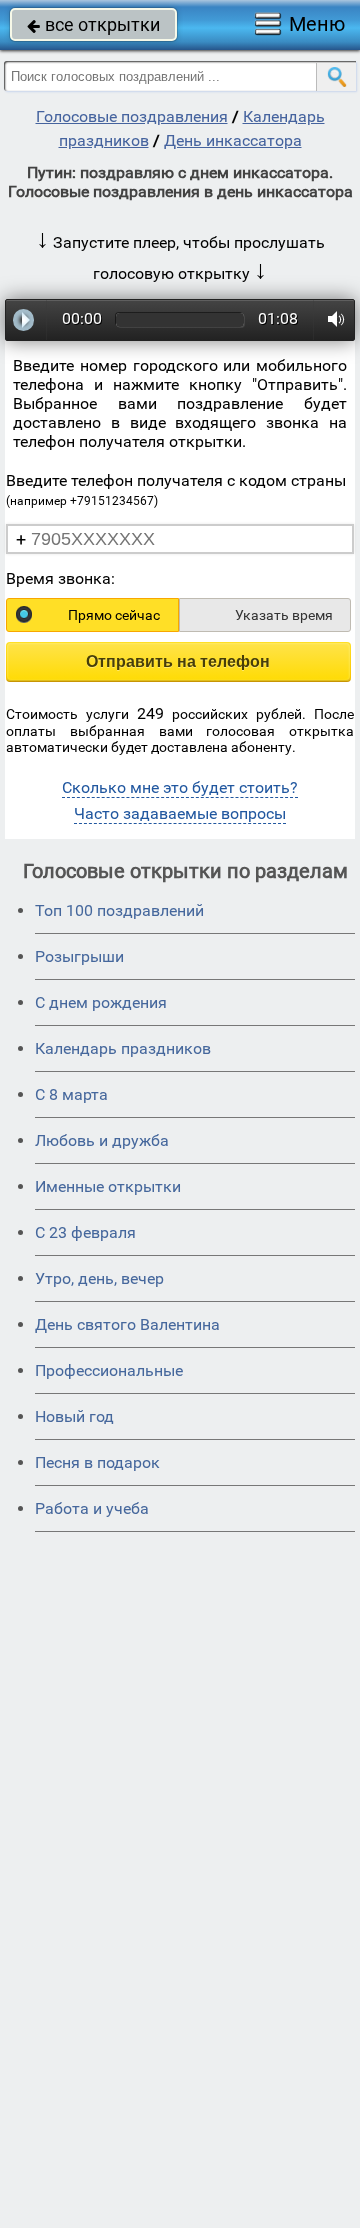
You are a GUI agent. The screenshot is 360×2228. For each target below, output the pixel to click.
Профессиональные (109, 1370)
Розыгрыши (79, 956)
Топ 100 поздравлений (119, 910)
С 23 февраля (85, 1232)
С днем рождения (101, 1002)
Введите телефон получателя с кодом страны (176, 489)
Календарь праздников (123, 1048)
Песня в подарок (97, 1462)
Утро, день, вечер (99, 1278)
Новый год (74, 1416)
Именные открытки (108, 1186)
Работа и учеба (92, 1508)
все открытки (93, 24)
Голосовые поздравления (132, 116)
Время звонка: (60, 578)
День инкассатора (233, 140)
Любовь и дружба (102, 1140)
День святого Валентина (127, 1324)
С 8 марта (71, 1094)
